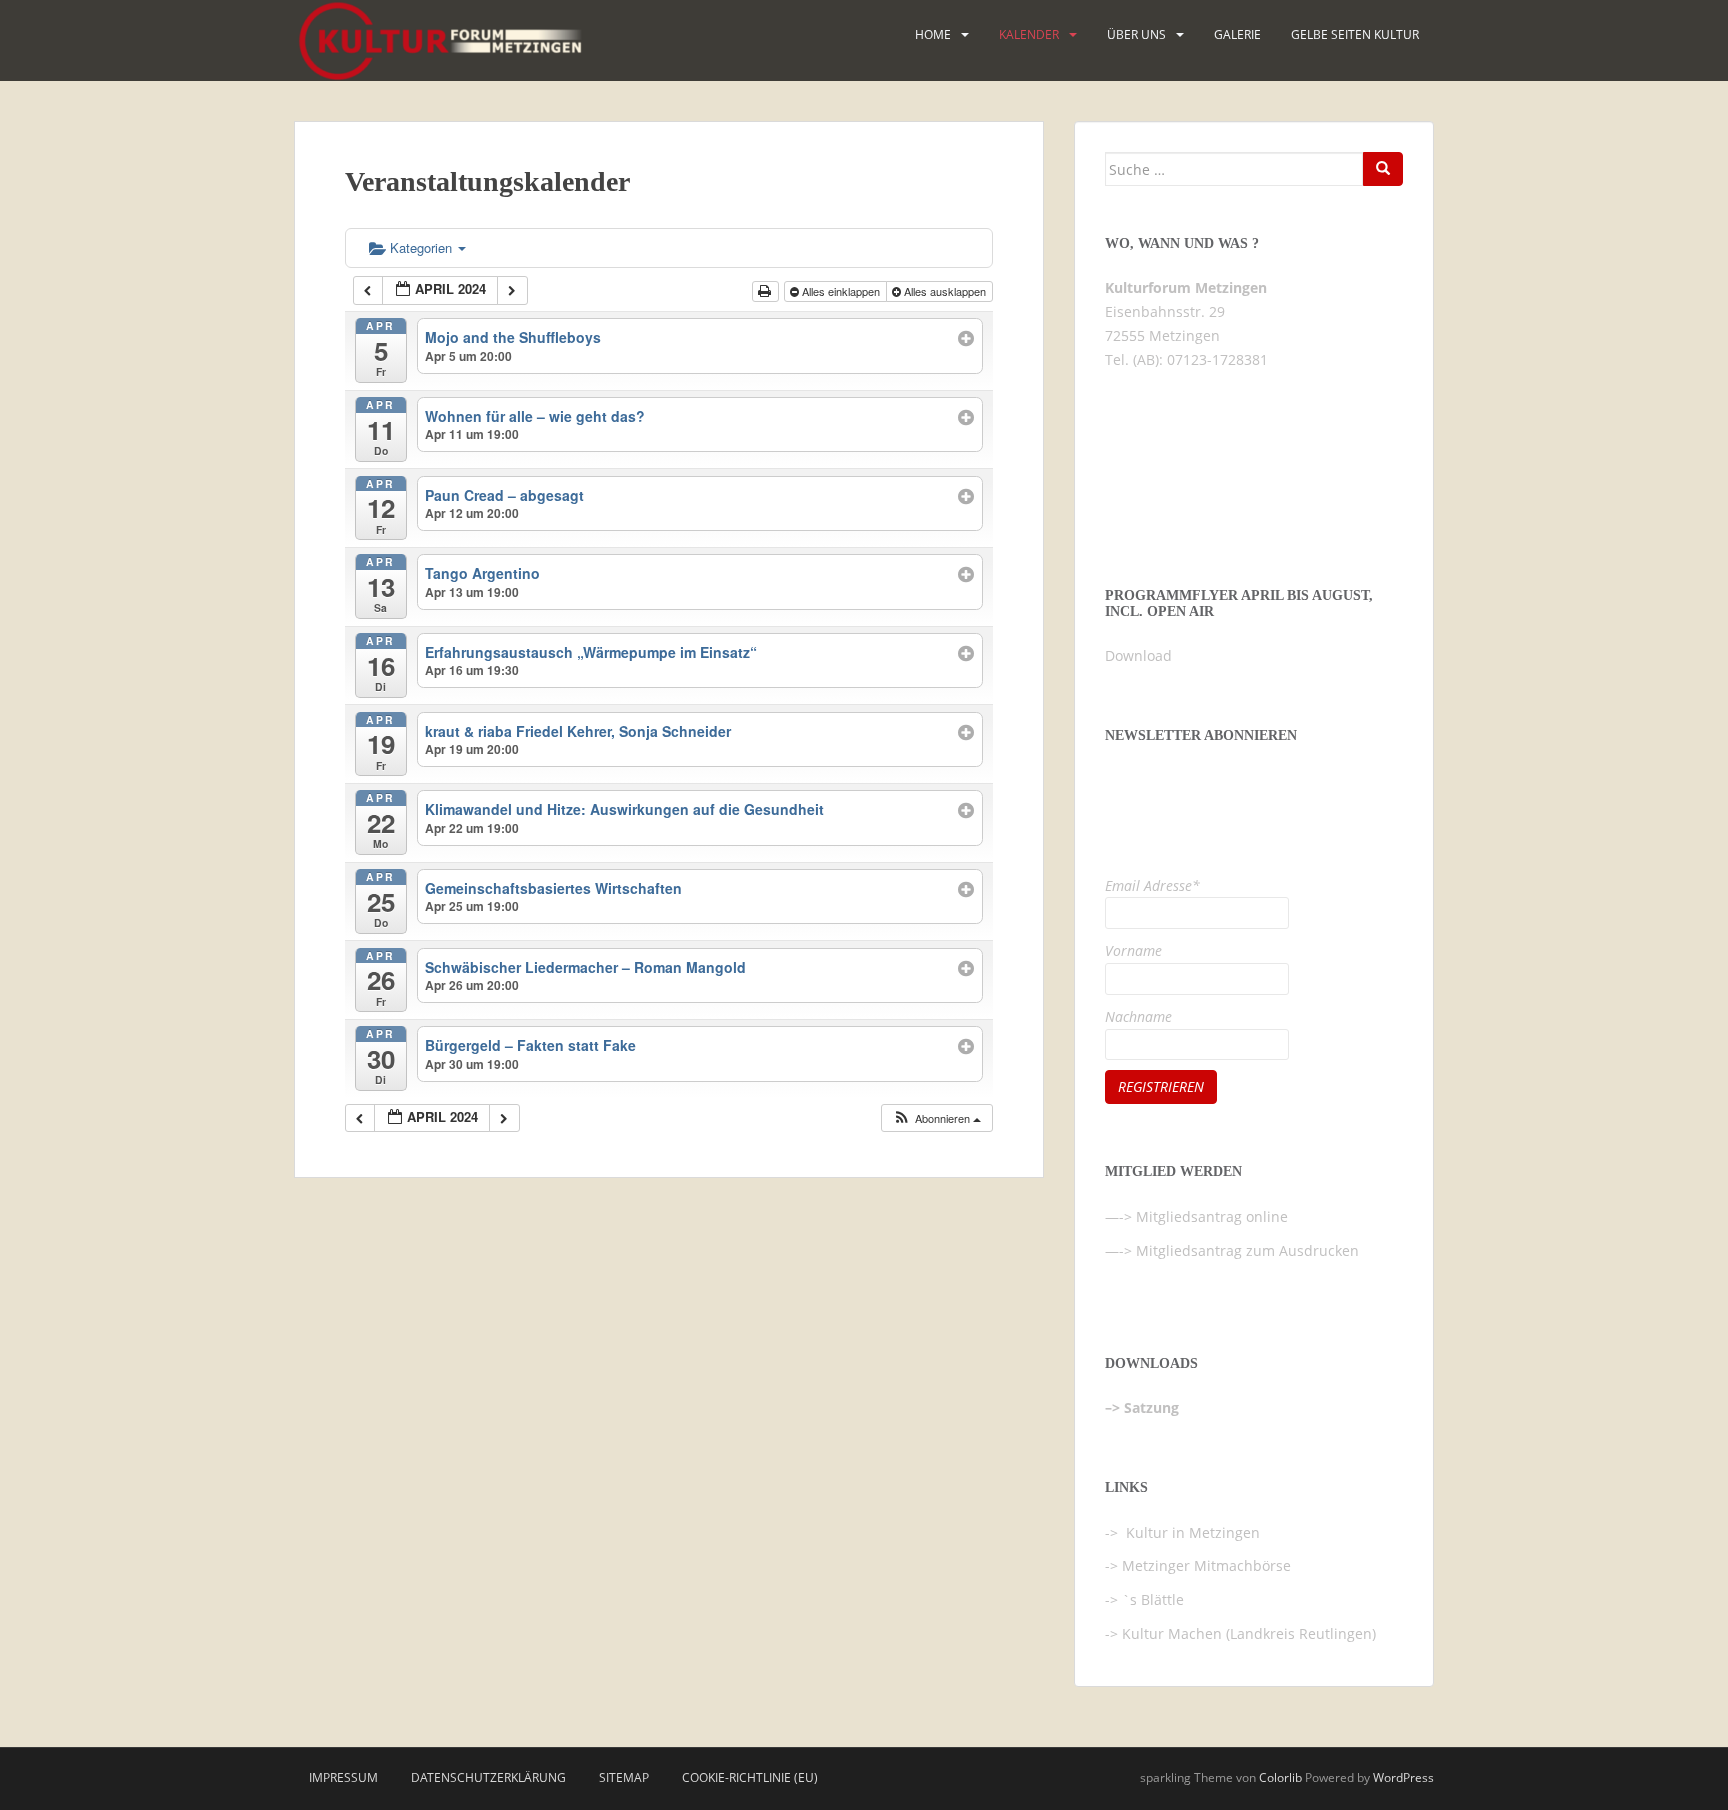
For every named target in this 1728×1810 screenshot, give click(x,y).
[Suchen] (1383, 169)
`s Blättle (1153, 1599)
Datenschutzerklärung (488, 1777)
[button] (936, 1118)
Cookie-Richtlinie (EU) (750, 1777)
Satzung (1151, 1407)
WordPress (1403, 1777)
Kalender (1029, 34)
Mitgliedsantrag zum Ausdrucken (1247, 1250)
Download (1138, 655)
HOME (933, 34)
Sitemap (624, 1777)
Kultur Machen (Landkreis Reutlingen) (1249, 1633)
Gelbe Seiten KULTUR (1355, 34)
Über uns (1136, 34)
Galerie (1237, 34)
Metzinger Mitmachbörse (1206, 1565)
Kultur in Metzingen (1191, 1532)
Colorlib (1280, 1777)
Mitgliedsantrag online (1212, 1216)
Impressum (343, 1777)
